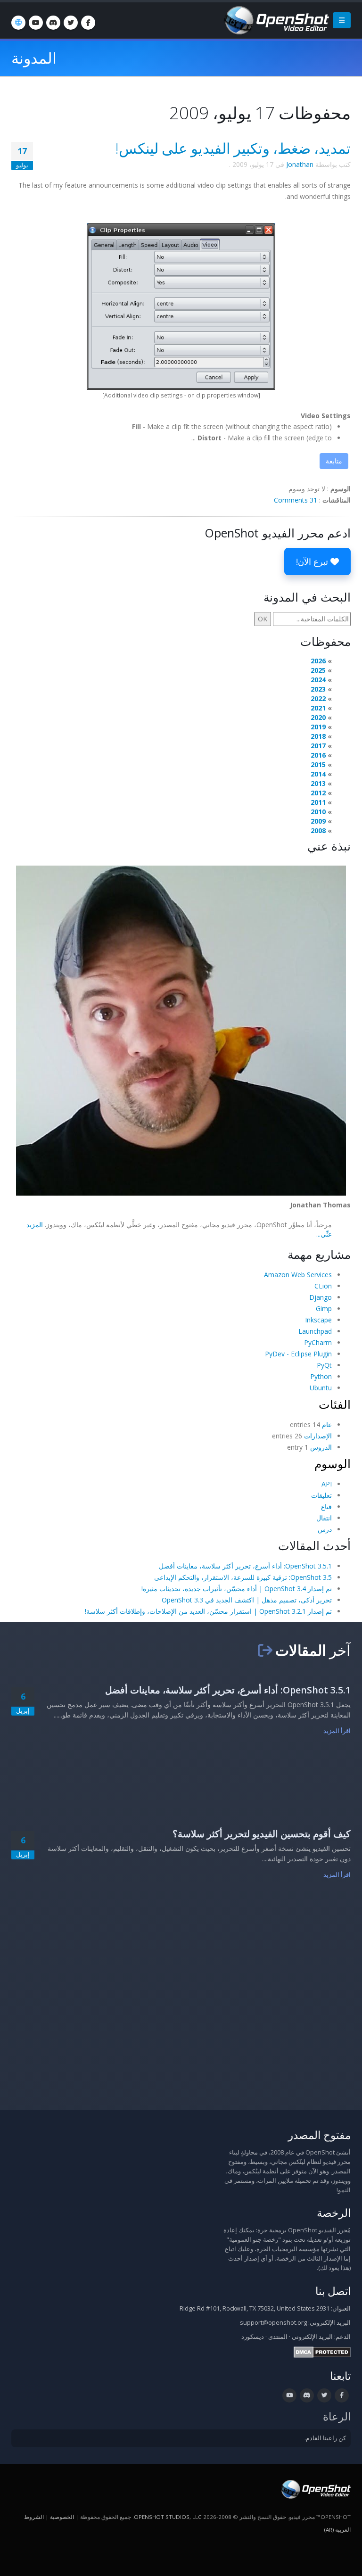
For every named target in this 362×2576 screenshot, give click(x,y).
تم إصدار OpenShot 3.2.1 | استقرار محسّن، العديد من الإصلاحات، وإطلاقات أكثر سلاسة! (208, 1611)
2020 (318, 717)
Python (321, 1376)
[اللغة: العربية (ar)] (18, 23)
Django (321, 1297)
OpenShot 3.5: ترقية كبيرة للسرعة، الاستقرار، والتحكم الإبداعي (243, 1577)
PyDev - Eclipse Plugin (298, 1354)
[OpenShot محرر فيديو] (315, 2489)
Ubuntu (321, 1388)
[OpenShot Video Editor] (276, 20)
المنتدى (278, 2337)
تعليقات (321, 1495)
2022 (318, 698)
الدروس (321, 1447)
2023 (318, 689)
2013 (318, 783)
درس (325, 1529)
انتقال (324, 1518)
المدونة (34, 58)
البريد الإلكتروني (312, 2337)
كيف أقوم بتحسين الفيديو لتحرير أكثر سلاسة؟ (262, 1834)
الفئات (335, 1404)
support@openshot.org (273, 2323)
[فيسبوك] (88, 23)
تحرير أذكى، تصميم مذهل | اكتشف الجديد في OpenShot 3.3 (247, 1600)
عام (327, 1424)
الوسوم (333, 1463)
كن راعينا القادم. (325, 2438)
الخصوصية (62, 2517)
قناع (326, 1507)
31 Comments (296, 500)
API (327, 1484)
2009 (318, 821)
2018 (318, 736)
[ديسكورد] (53, 23)
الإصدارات (318, 1436)
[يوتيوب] (36, 23)
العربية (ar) (337, 2530)
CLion (323, 1286)
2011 (318, 802)
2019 (318, 727)
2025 (318, 670)
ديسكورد (253, 2337)
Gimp (324, 1309)
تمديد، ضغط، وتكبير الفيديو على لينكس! (233, 148)
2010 (318, 812)
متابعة (334, 461)
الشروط (34, 2517)
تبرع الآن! (313, 561)
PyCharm (318, 1342)
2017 (318, 746)
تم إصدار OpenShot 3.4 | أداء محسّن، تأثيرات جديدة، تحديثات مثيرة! (237, 1589)
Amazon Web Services (298, 1275)
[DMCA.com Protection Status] (322, 2352)
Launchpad (315, 1331)
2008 (318, 830)
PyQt (324, 1365)
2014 (318, 774)
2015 (318, 764)
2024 (318, 680)
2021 (318, 708)
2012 (318, 793)
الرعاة (337, 2416)
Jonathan (300, 164)
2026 (318, 661)
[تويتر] (71, 23)
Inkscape (318, 1320)
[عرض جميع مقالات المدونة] (265, 1650)
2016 (318, 755)
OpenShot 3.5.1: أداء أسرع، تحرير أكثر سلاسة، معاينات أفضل (245, 1566)
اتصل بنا (333, 2291)
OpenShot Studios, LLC (168, 2517)
